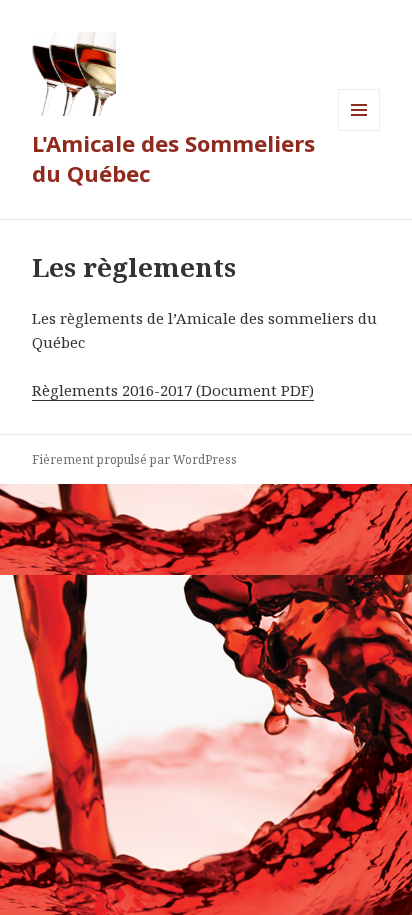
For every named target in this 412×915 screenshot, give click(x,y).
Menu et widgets (359, 130)
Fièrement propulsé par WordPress (134, 459)
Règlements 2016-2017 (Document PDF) (173, 390)
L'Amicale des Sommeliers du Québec (173, 158)
